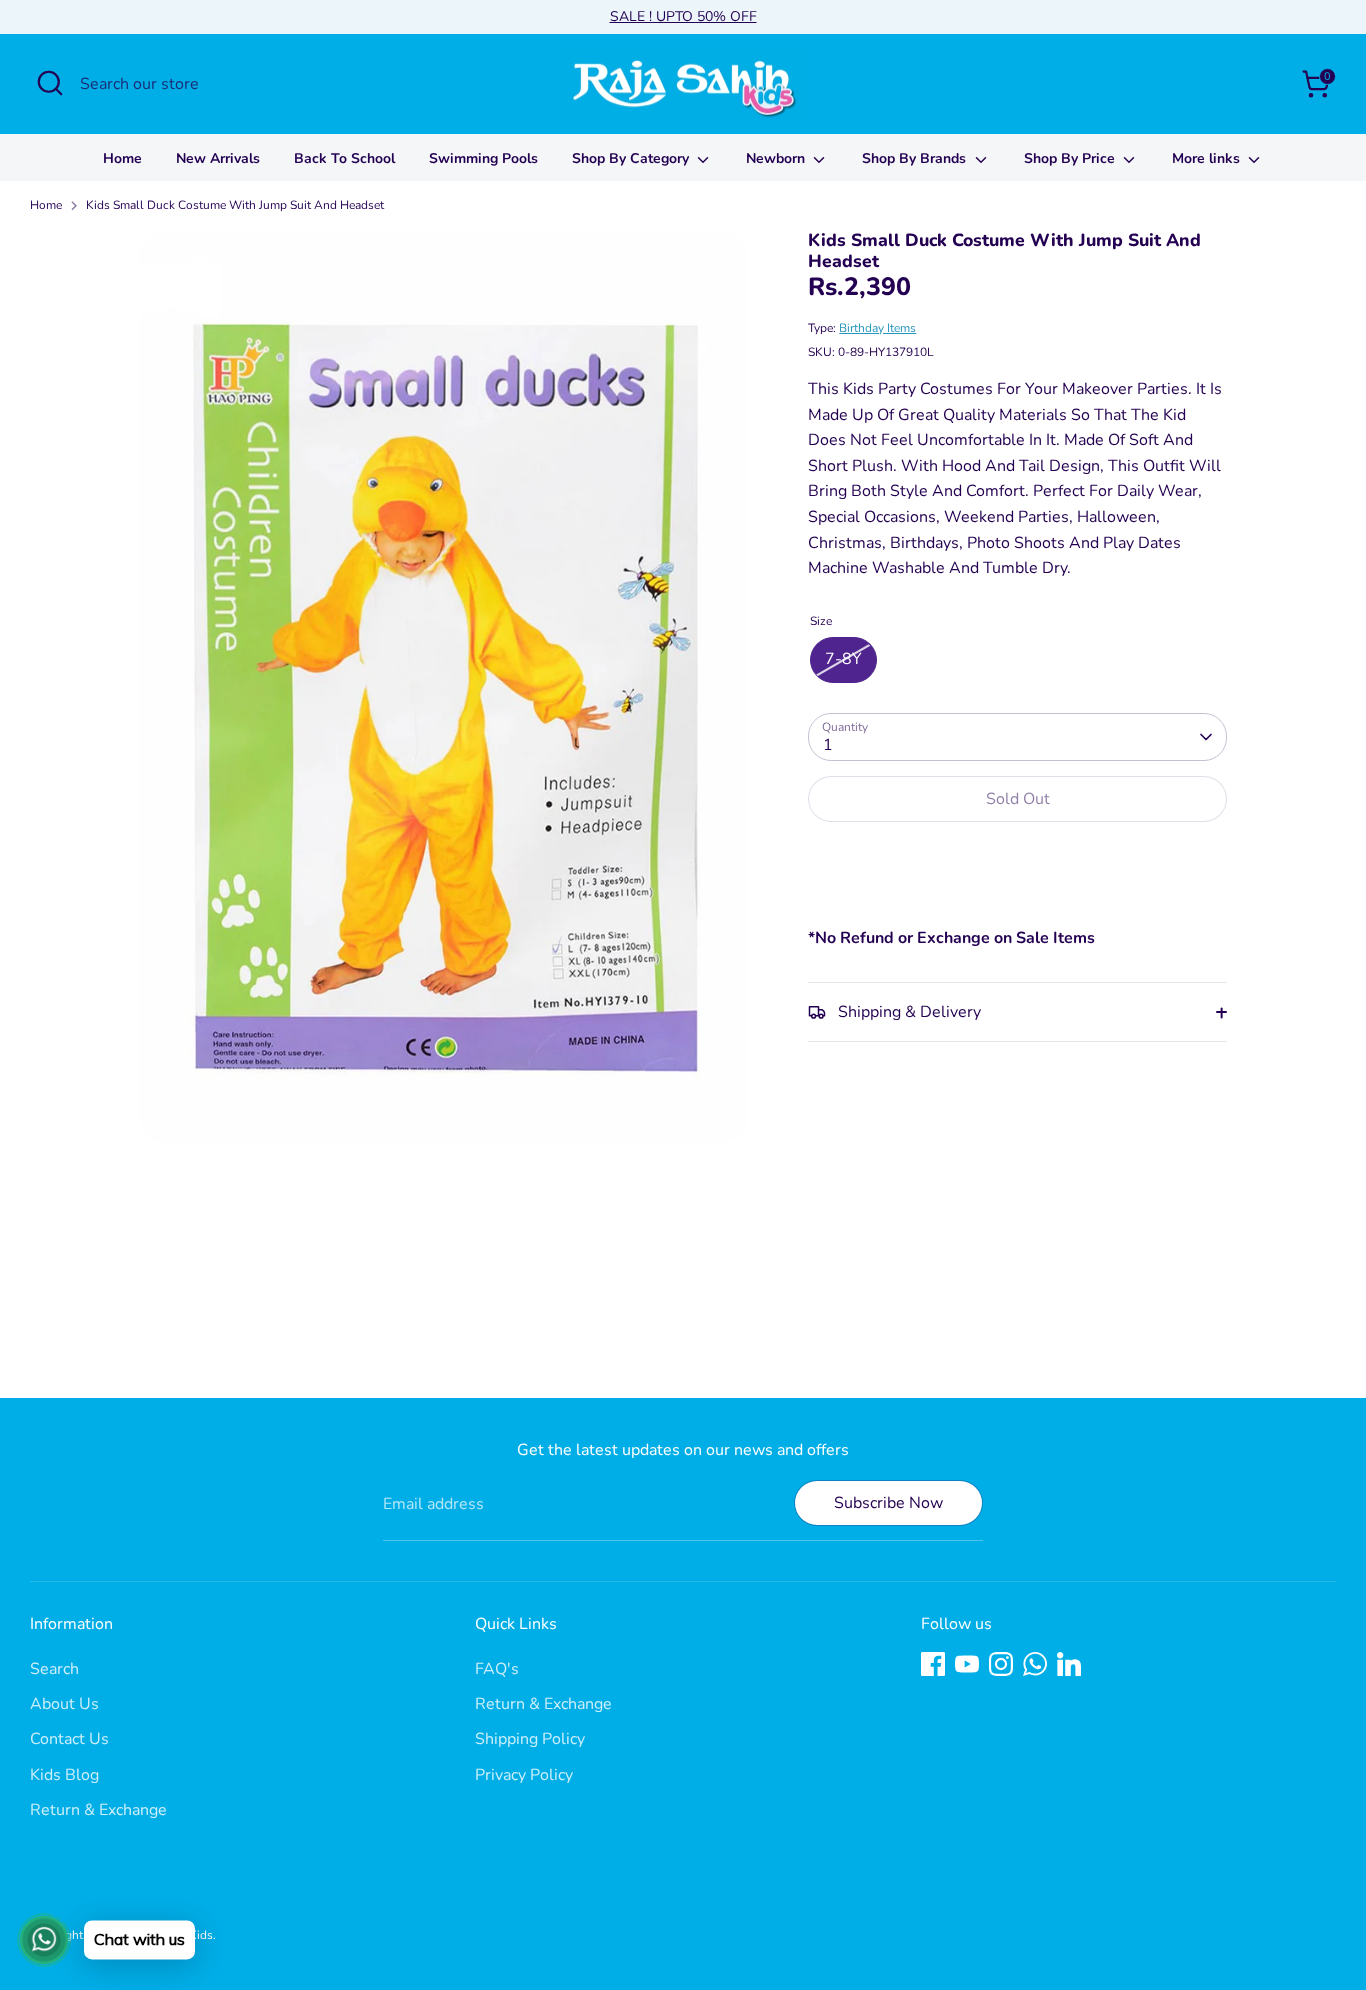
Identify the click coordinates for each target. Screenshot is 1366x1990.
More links (1208, 158)
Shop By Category (632, 158)
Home (122, 158)
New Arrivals (218, 158)
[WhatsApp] (1035, 1664)
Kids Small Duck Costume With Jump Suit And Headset (235, 205)
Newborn (777, 158)
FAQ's (497, 1669)
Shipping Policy (530, 1739)
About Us (64, 1704)
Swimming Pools (483, 158)
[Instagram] (1001, 1664)
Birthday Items (877, 328)
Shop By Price (1071, 158)
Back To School (344, 158)
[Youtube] (967, 1664)
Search (54, 1669)
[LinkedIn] (1069, 1664)
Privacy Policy (524, 1775)
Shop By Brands (916, 158)
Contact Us (69, 1739)
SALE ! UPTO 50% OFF (683, 16)
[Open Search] (50, 83)
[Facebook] (933, 1664)
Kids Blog (64, 1775)
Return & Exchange (98, 1810)
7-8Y (843, 660)
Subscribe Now (888, 1503)
